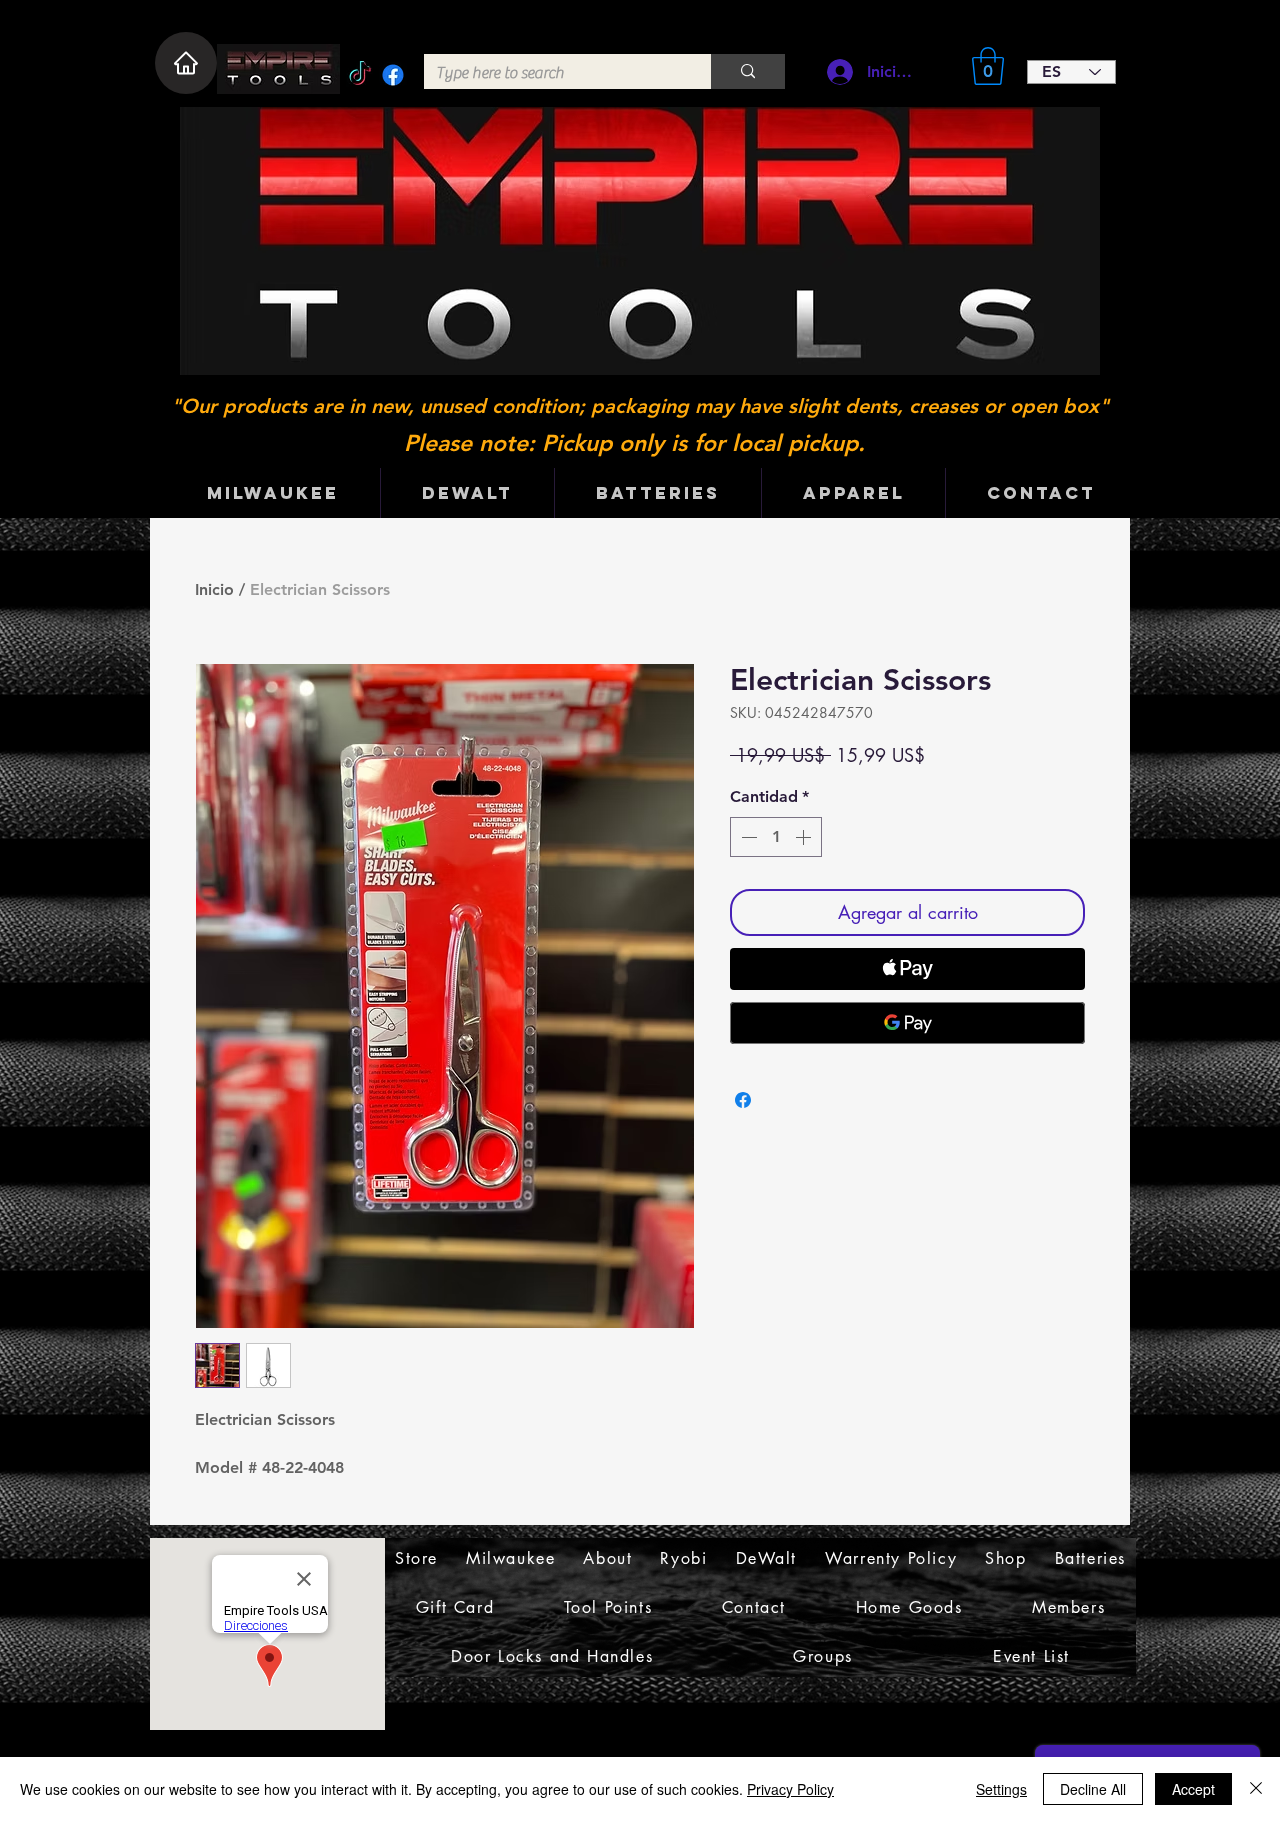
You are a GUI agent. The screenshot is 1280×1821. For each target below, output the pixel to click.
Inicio (214, 589)
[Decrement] (747, 837)
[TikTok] (360, 75)
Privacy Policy (790, 1789)
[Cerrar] (1256, 1789)
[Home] (186, 63)
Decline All (1093, 1789)
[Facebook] (393, 75)
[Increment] (805, 837)
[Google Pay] (907, 1023)
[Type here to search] (748, 71)
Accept (1193, 1789)
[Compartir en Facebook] (743, 1100)
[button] (988, 66)
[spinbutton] (776, 837)
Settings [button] (1001, 1789)
